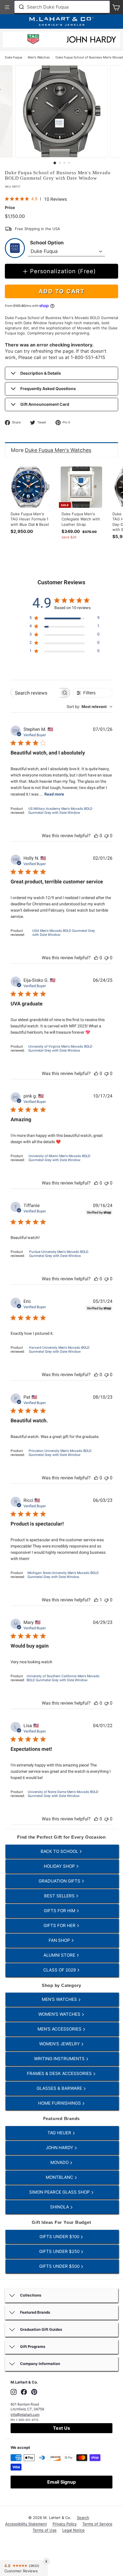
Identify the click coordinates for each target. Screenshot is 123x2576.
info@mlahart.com (25, 2414)
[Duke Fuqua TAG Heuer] (33, 40)
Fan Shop (60, 1940)
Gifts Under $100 (60, 2237)
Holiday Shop (60, 1866)
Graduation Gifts (60, 1881)
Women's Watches (60, 2014)
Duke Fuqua (13, 57)
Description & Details (41, 373)
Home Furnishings (60, 2103)
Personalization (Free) (63, 271)
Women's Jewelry (60, 2044)
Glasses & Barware (60, 2088)
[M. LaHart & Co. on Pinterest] (34, 2392)
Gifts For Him (60, 1911)
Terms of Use (45, 2530)
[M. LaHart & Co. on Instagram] (14, 2392)
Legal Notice (74, 2530)
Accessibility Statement (26, 2524)
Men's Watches (39, 57)
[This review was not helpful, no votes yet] (106, 836)
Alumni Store (60, 1955)
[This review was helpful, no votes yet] (96, 836)
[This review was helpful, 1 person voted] (96, 1600)
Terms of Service (97, 2524)
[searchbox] (35, 693)
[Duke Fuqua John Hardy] (91, 41)
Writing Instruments (60, 2059)
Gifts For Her (60, 1925)
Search (83, 2518)
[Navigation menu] (7, 7)
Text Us (61, 2428)
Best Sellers (60, 1896)
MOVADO (60, 2162)
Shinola (60, 2207)
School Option (47, 243)
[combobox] (62, 7)
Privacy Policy (65, 2524)
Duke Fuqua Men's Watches (58, 450)
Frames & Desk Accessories (60, 2073)
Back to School (60, 1851)
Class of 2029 (60, 1970)
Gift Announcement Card (45, 404)
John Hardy (60, 2148)
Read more (54, 794)
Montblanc (60, 2177)
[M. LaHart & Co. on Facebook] (24, 2392)
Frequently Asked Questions (48, 389)
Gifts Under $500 (60, 2266)
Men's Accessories (60, 2029)
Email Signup (61, 2482)
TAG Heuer (60, 2133)
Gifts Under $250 (60, 2251)
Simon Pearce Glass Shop (60, 2192)
